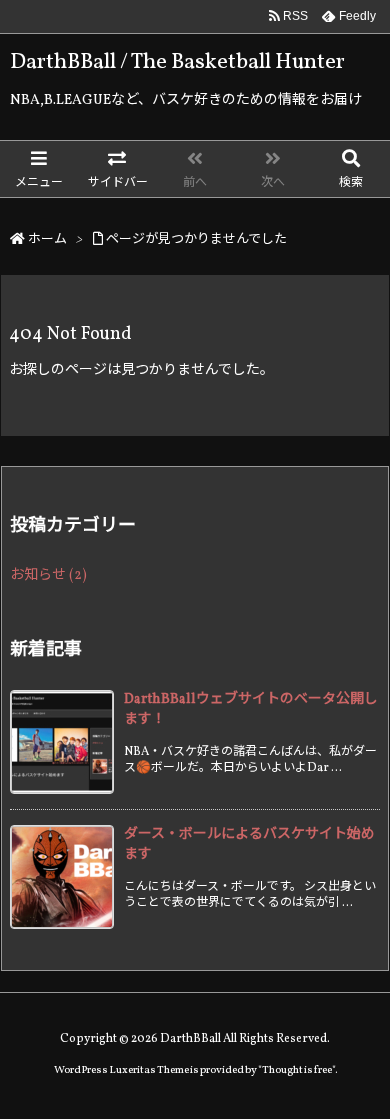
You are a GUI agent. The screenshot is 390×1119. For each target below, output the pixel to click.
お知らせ (48, 575)
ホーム (47, 240)
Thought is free (297, 1070)
